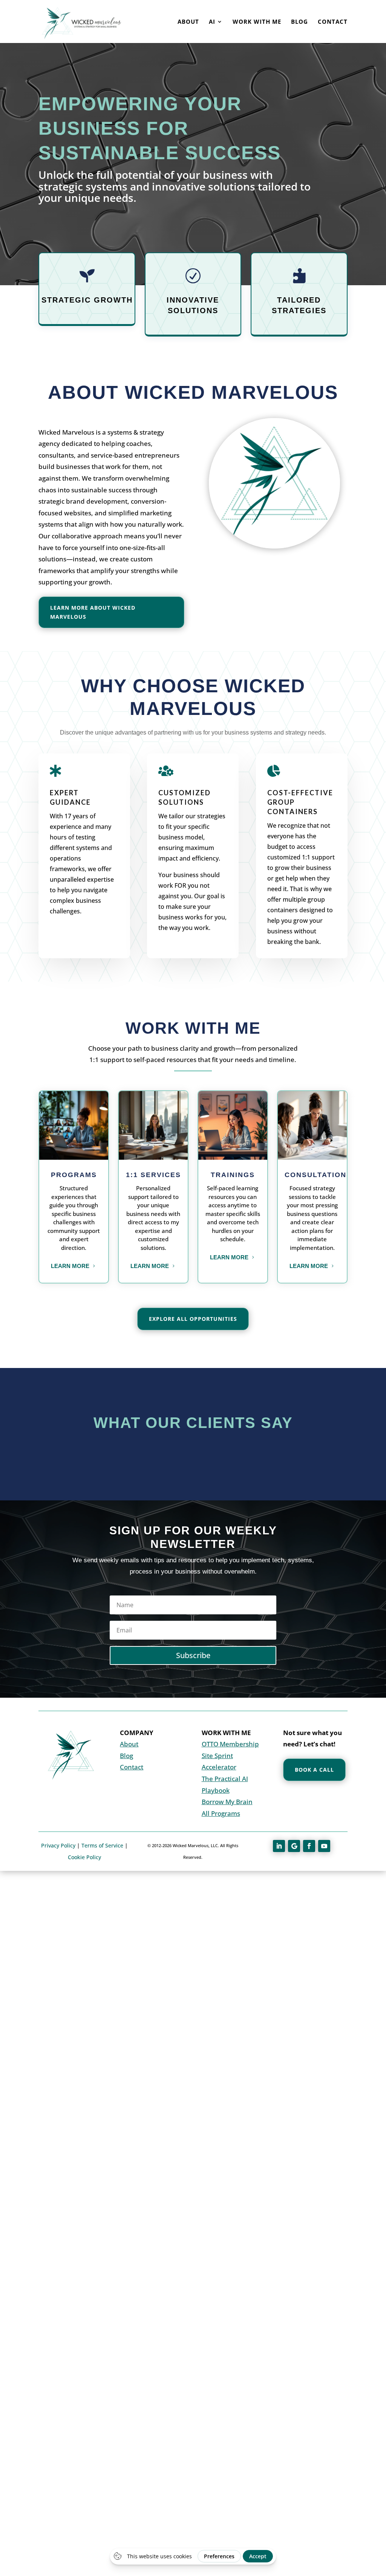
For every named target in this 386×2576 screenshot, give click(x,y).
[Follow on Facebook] (309, 1846)
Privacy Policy (58, 1845)
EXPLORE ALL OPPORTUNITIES (193, 1319)
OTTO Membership (230, 1744)
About (188, 22)
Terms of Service (102, 1845)
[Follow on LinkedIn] (279, 1846)
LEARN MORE (70, 1266)
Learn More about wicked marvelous (93, 612)
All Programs (221, 1813)
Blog (299, 22)
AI (212, 22)
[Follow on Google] (294, 1846)
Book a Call (314, 1770)
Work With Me (257, 22)
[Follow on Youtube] (324, 1846)
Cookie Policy (84, 1857)
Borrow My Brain (227, 1802)
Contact (333, 22)
